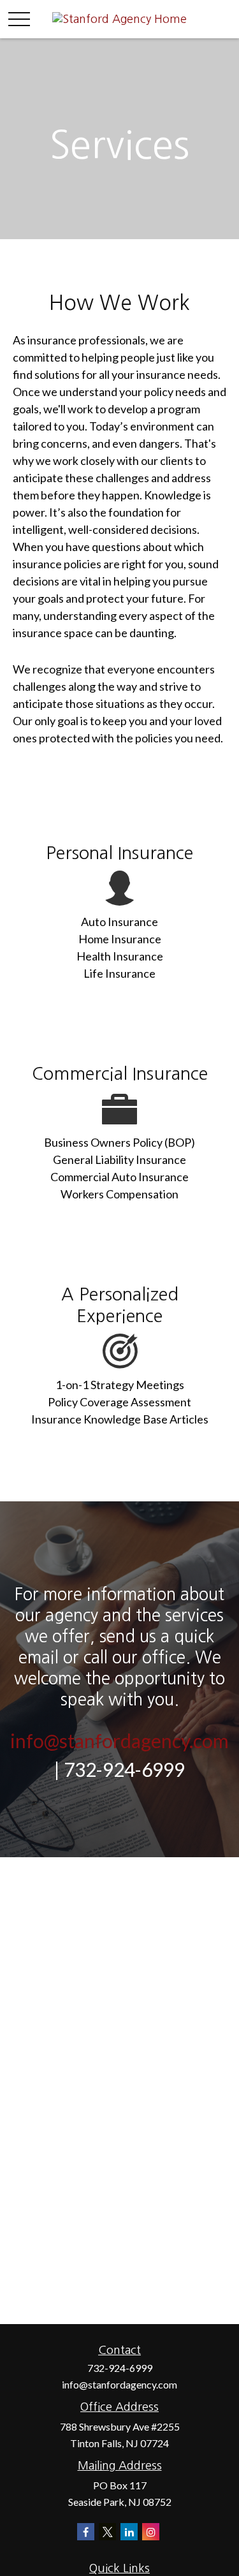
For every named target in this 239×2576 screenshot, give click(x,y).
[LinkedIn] (129, 2532)
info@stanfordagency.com (119, 1741)
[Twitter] (107, 2532)
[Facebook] (86, 2532)
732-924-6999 (120, 2368)
